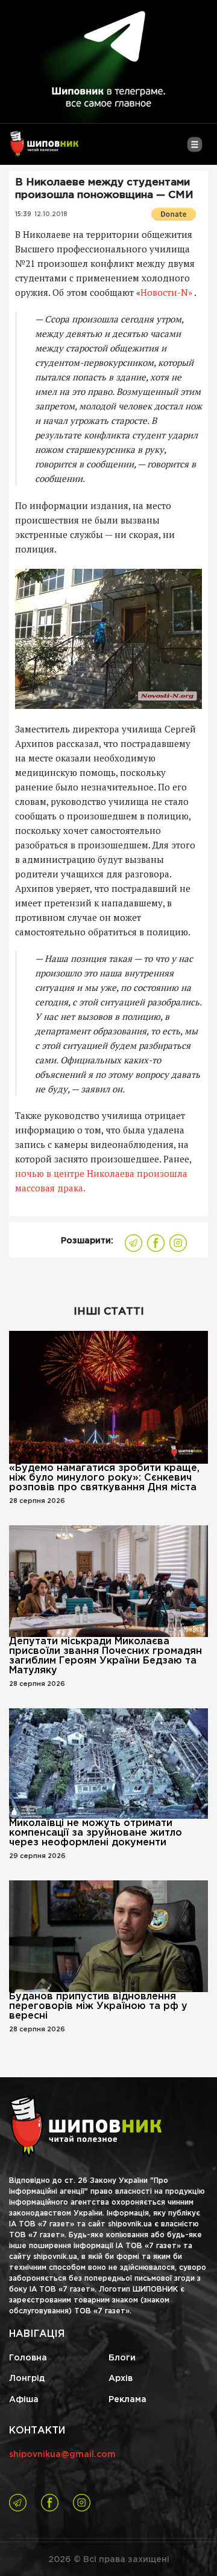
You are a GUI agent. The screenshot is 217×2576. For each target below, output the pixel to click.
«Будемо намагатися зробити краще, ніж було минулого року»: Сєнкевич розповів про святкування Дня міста (104, 1478)
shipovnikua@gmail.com (62, 2455)
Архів (121, 2379)
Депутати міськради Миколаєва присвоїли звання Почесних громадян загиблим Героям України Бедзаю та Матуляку (105, 1656)
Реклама (127, 2400)
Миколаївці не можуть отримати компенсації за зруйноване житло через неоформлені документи (96, 1833)
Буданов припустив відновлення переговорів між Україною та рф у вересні (98, 2006)
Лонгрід (27, 2379)
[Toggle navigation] (194, 149)
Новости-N (166, 292)
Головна (28, 2358)
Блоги (122, 2358)
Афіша (24, 2400)
